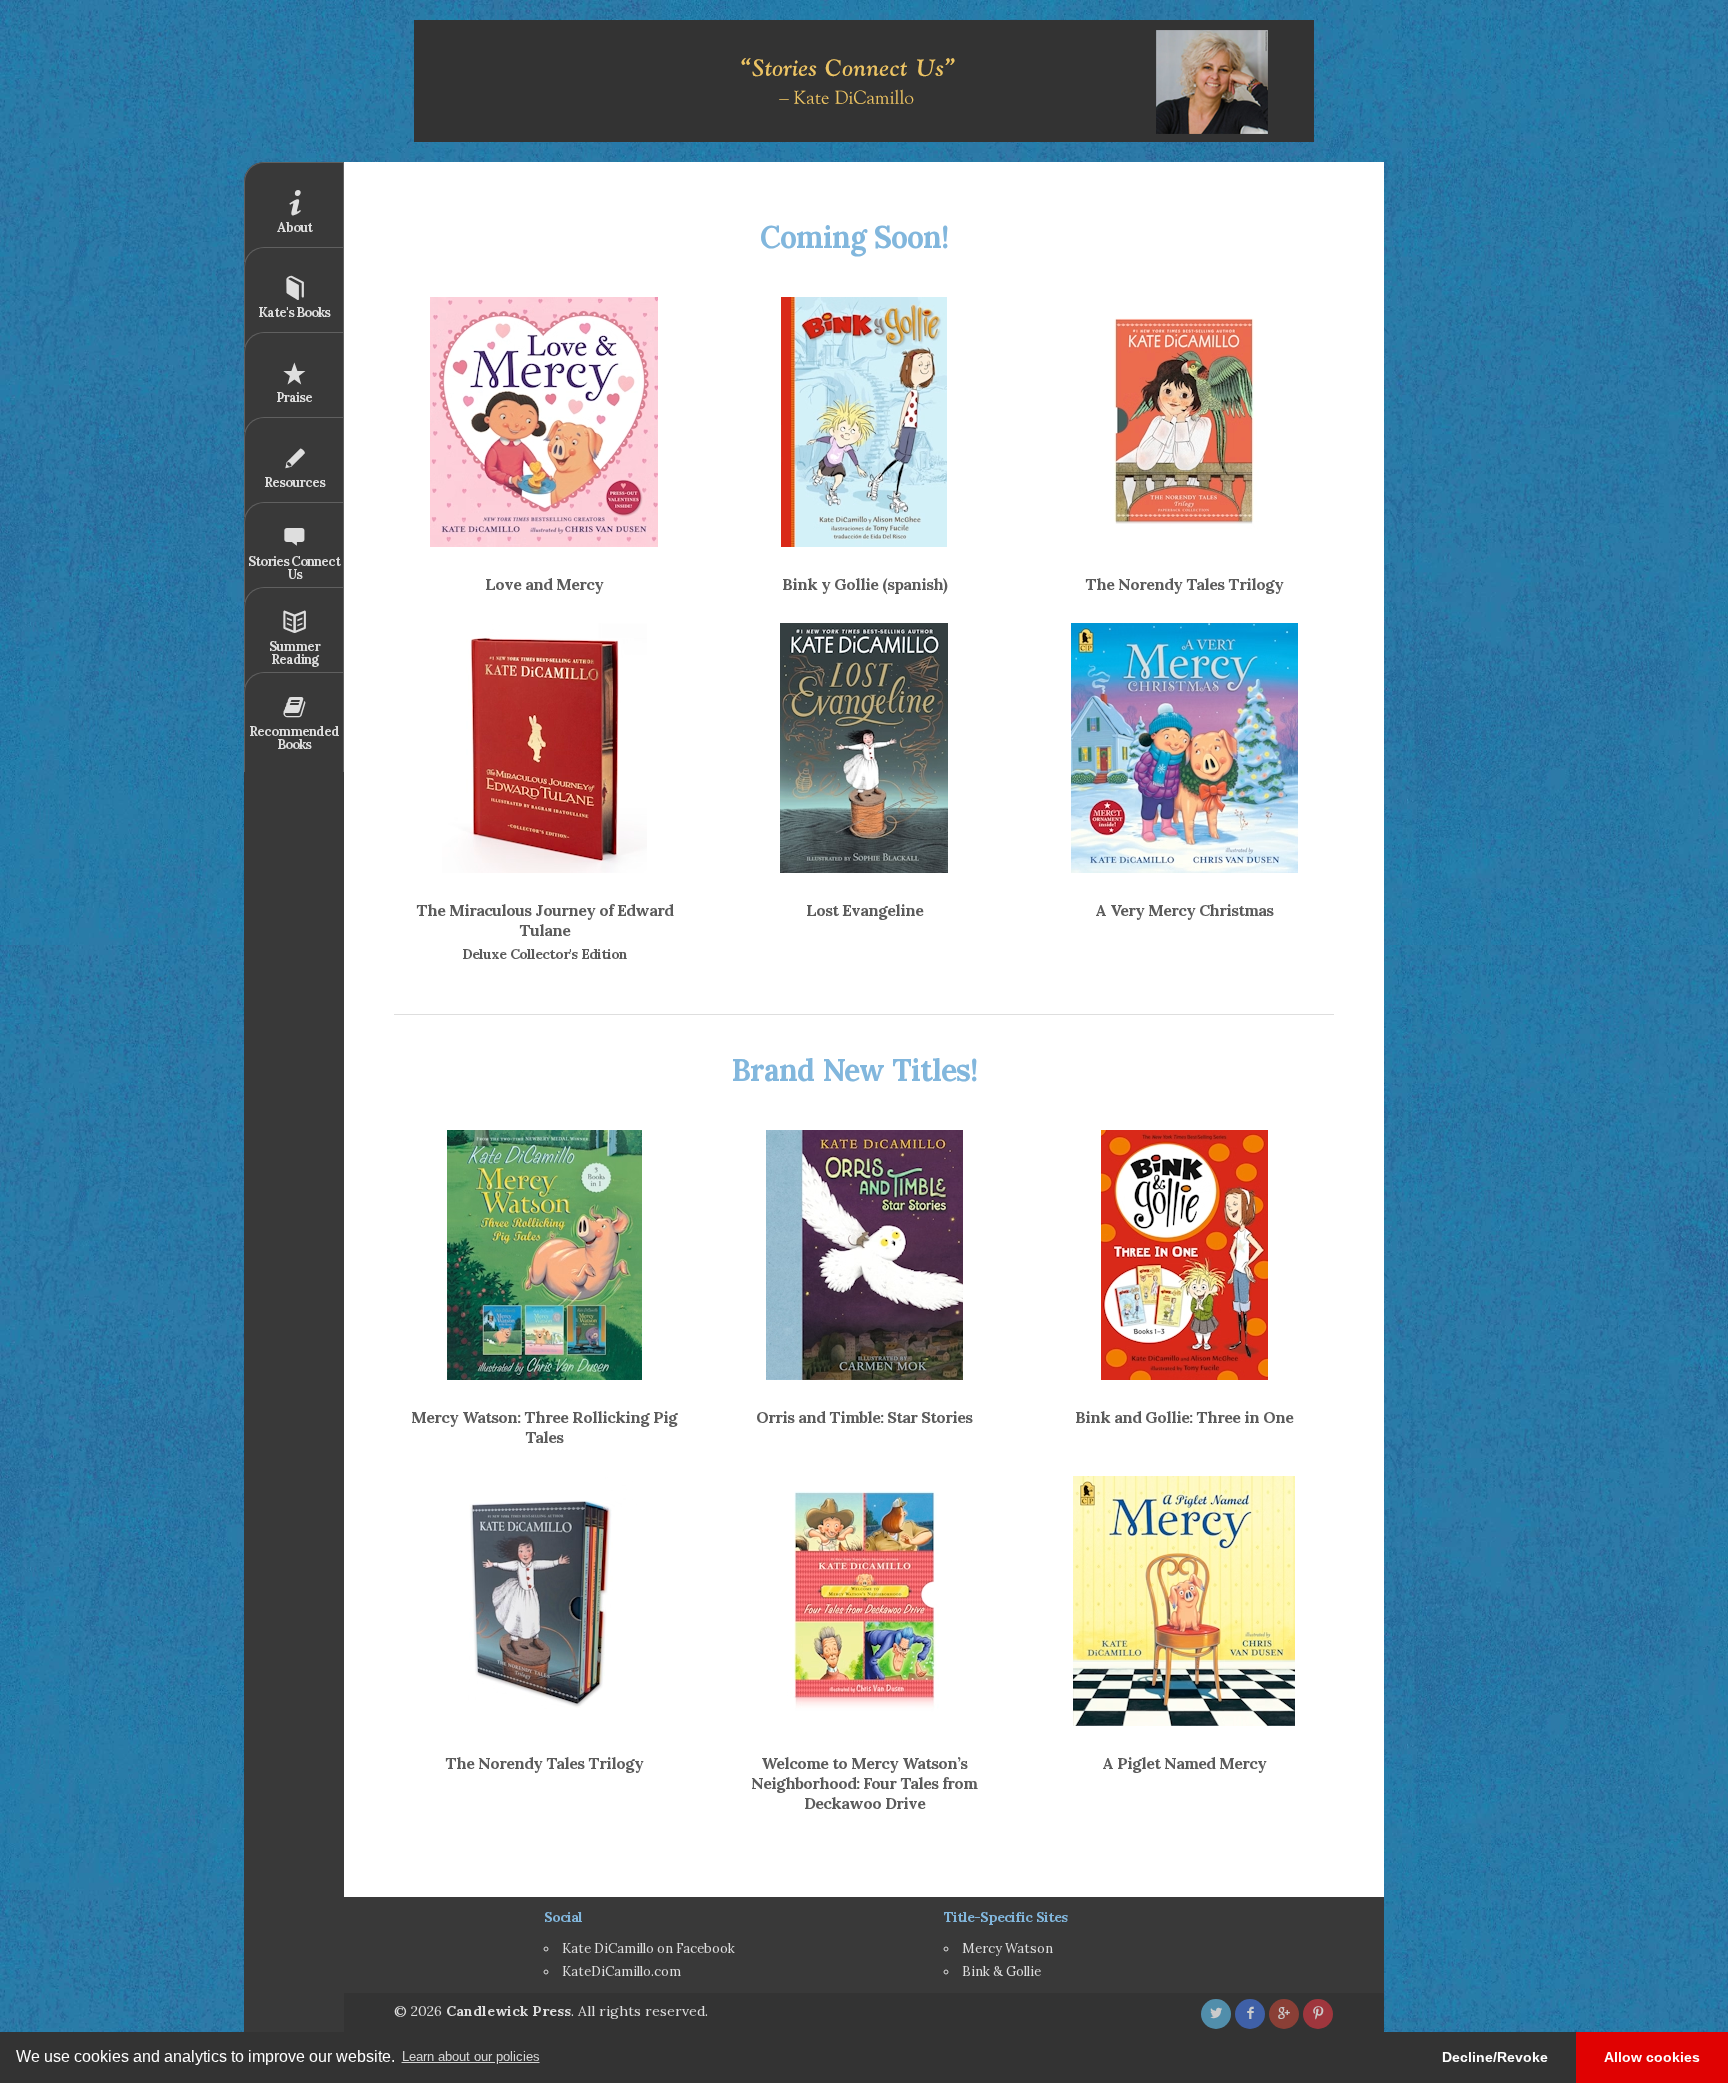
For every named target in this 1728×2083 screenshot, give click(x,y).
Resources (294, 482)
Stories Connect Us (294, 568)
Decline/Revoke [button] (1495, 2057)
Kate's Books (294, 312)
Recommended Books (294, 738)
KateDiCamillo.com (621, 1971)
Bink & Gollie (1001, 1971)
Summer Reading (294, 653)
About (294, 227)
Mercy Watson (1007, 1948)
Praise (294, 397)
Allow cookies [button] (1652, 2057)
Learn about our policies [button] (471, 2056)
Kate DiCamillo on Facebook (648, 1948)
